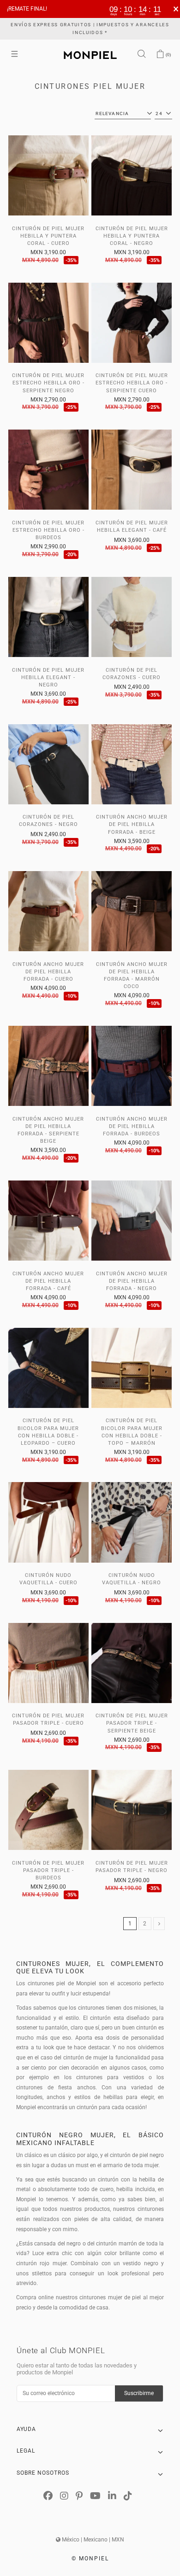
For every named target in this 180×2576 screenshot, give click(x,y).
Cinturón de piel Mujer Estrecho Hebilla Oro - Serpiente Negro (48, 383)
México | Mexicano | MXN (92, 2540)
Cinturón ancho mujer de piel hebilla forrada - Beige (132, 824)
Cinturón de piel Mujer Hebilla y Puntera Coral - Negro (132, 236)
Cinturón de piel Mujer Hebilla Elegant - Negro (48, 677)
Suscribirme (139, 2393)
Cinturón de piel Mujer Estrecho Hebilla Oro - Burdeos (48, 530)
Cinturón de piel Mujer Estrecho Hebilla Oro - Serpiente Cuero (132, 383)
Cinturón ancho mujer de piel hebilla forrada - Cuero (48, 972)
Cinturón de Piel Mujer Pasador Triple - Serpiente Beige (132, 1723)
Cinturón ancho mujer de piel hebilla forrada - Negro (132, 1281)
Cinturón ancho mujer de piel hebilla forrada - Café (48, 1281)
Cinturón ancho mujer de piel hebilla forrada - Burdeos (132, 1126)
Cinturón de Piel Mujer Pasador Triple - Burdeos (48, 1870)
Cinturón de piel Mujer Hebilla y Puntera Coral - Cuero (48, 236)
